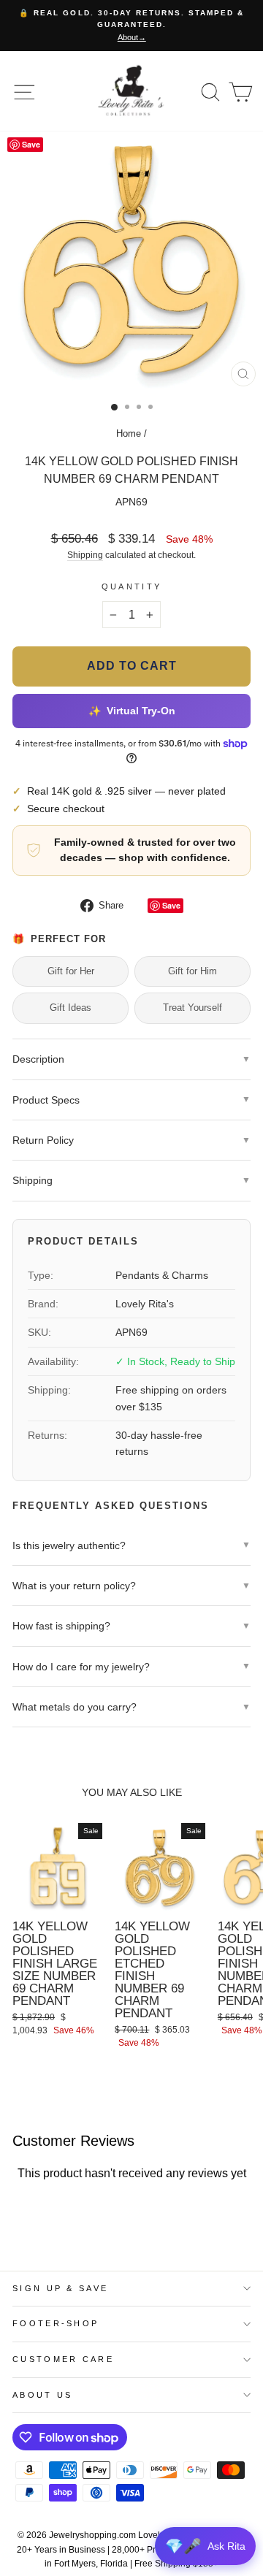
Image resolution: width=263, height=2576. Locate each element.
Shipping (85, 555)
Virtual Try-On (131, 711)
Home (129, 433)
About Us (43, 2395)
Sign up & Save (60, 2288)
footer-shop (56, 2323)
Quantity (132, 586)
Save (171, 905)
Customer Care (63, 2359)
